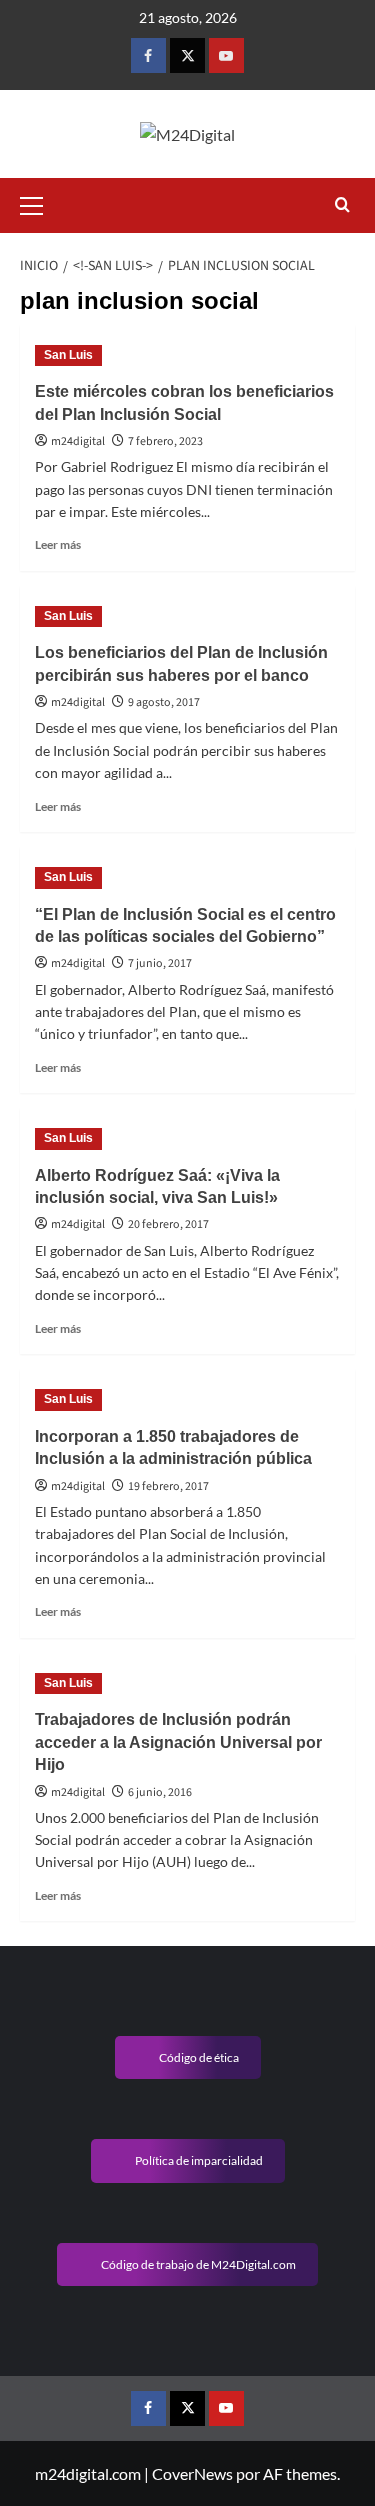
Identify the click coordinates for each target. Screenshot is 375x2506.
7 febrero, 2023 (165, 441)
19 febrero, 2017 (168, 1486)
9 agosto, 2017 (164, 702)
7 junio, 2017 (160, 963)
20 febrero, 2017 (168, 1224)
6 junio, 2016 (160, 1792)
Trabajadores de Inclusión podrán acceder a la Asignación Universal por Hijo (178, 1742)
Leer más (58, 544)
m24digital (78, 441)
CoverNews (192, 2473)
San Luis (68, 355)
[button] (40, 203)
